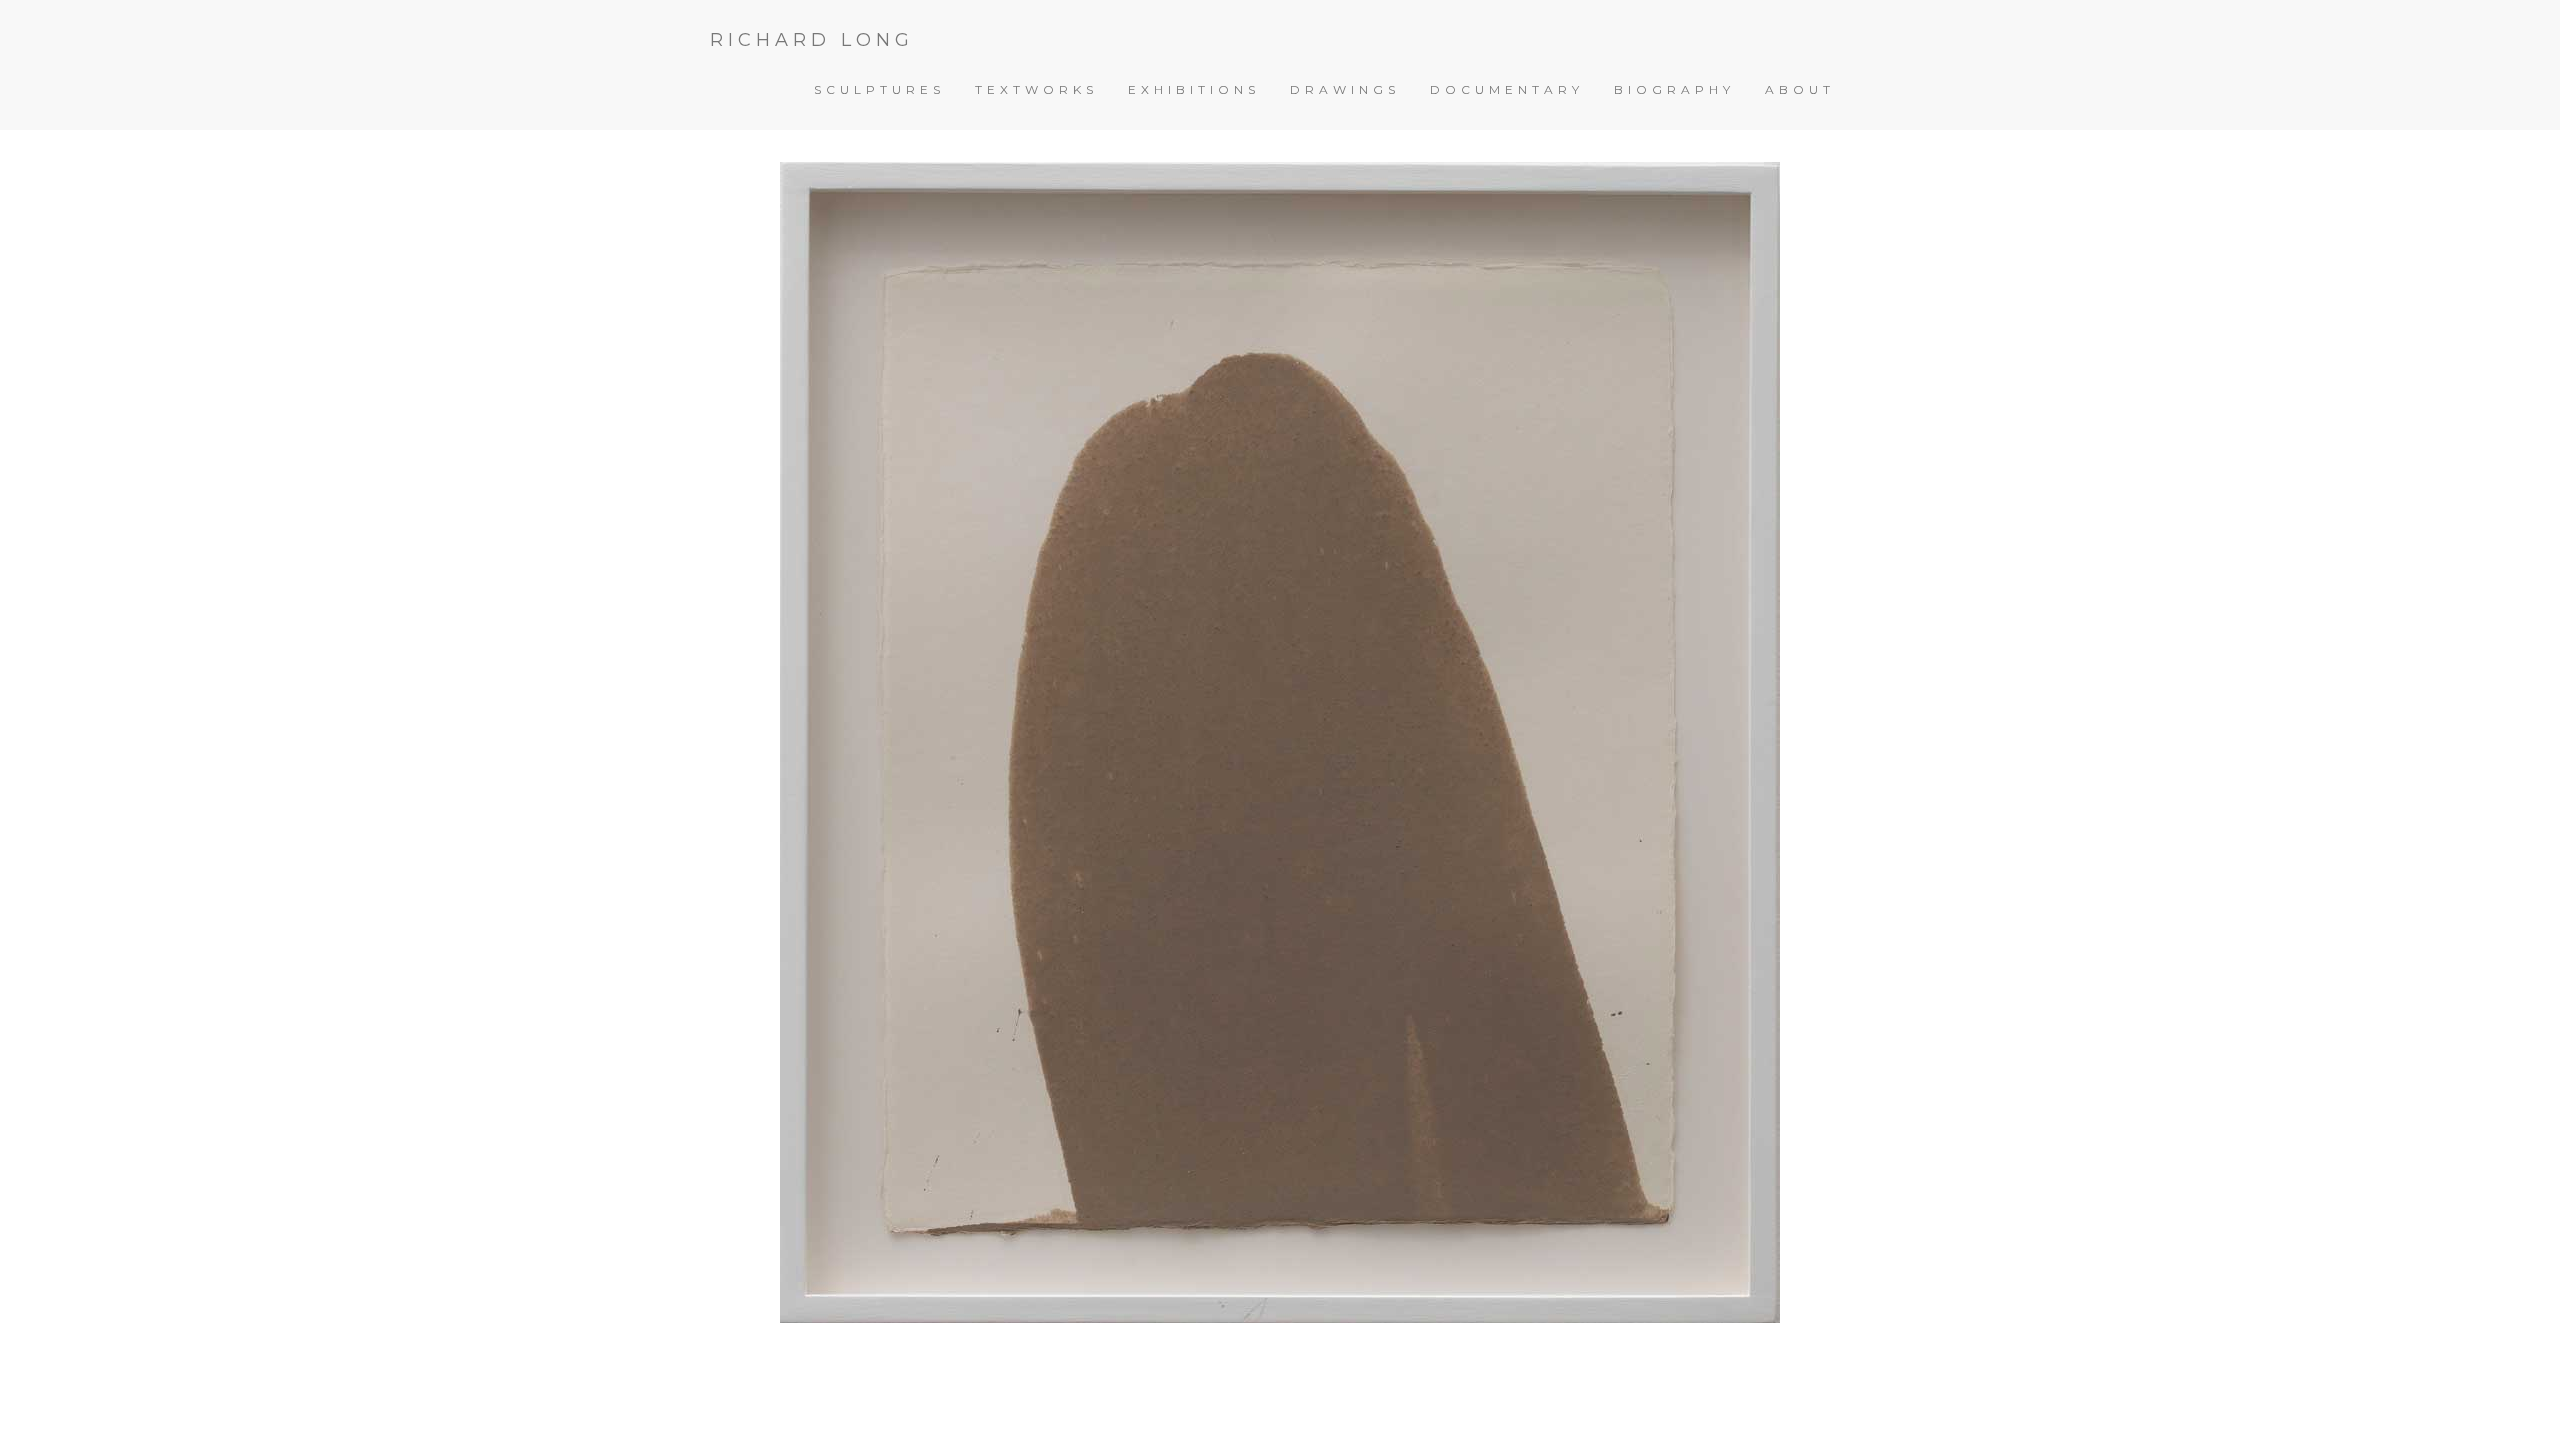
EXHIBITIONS (1194, 89)
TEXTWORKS (1036, 89)
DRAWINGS (1345, 89)
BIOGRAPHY (1674, 89)
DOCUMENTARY (1507, 89)
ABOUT (1800, 89)
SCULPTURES (879, 89)
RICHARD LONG (812, 40)
